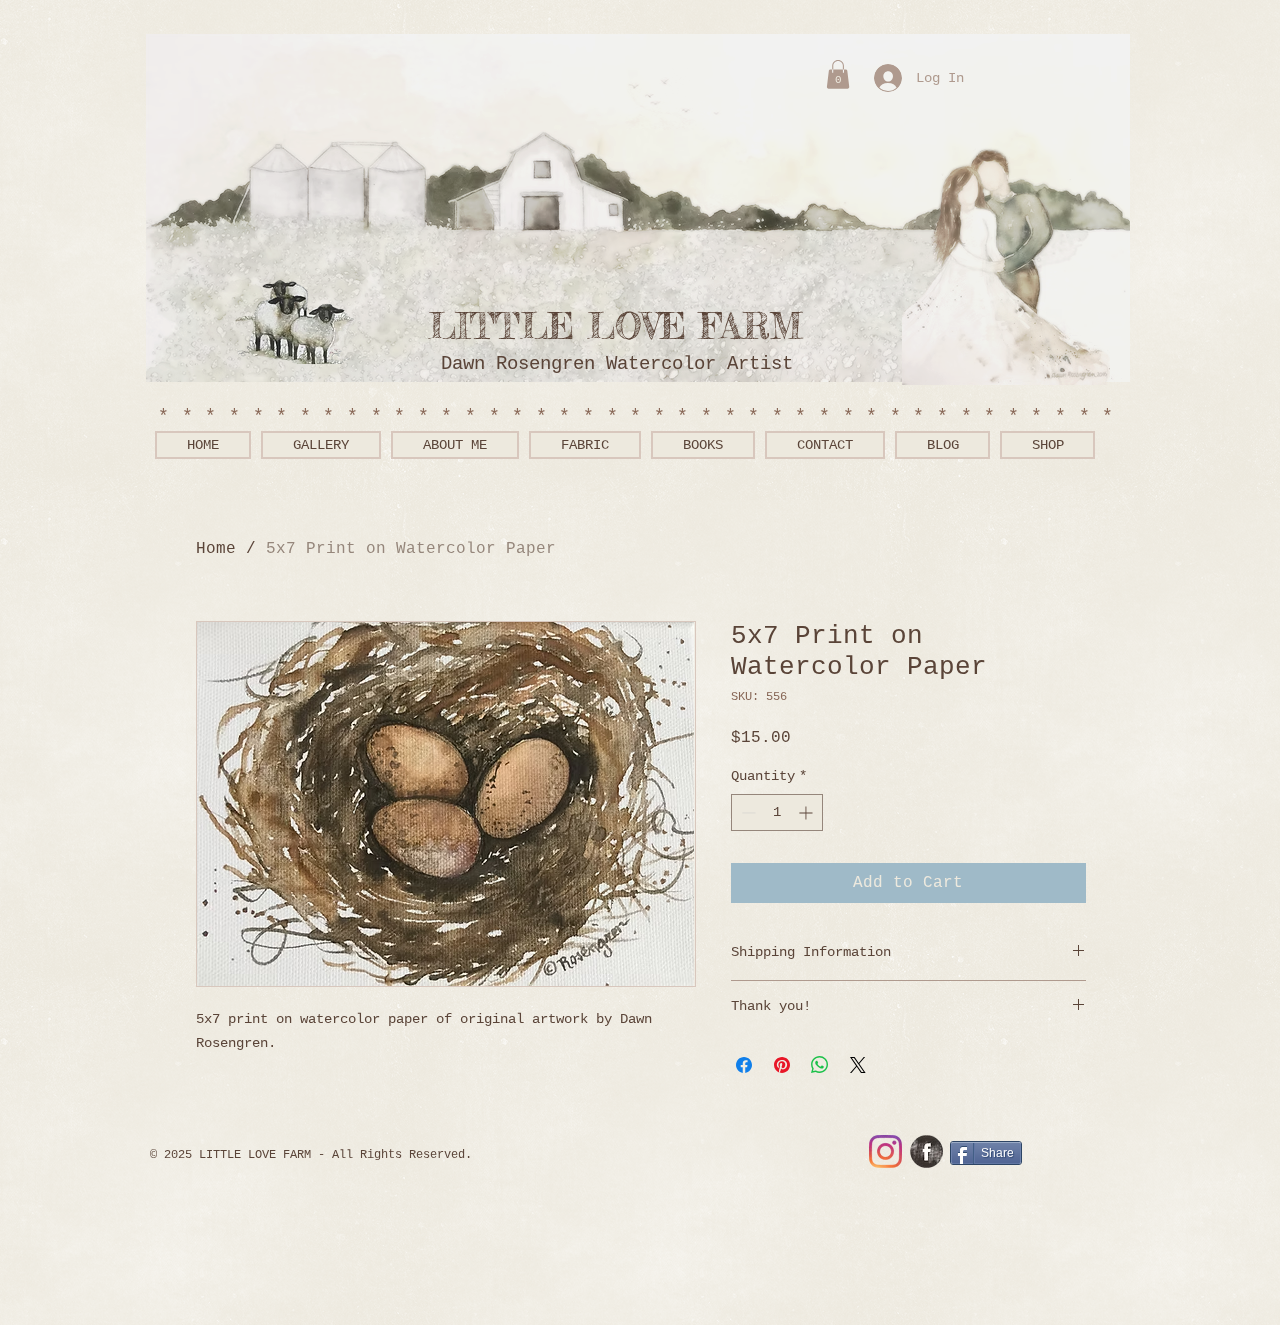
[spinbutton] (777, 812)
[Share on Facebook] (744, 1065)
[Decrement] (746, 812)
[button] (838, 74)
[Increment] (807, 812)
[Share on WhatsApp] (820, 1065)
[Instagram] (885, 1151)
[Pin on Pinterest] (782, 1065)
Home (216, 549)
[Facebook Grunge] (926, 1151)
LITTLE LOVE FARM (628, 326)
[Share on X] (858, 1065)
